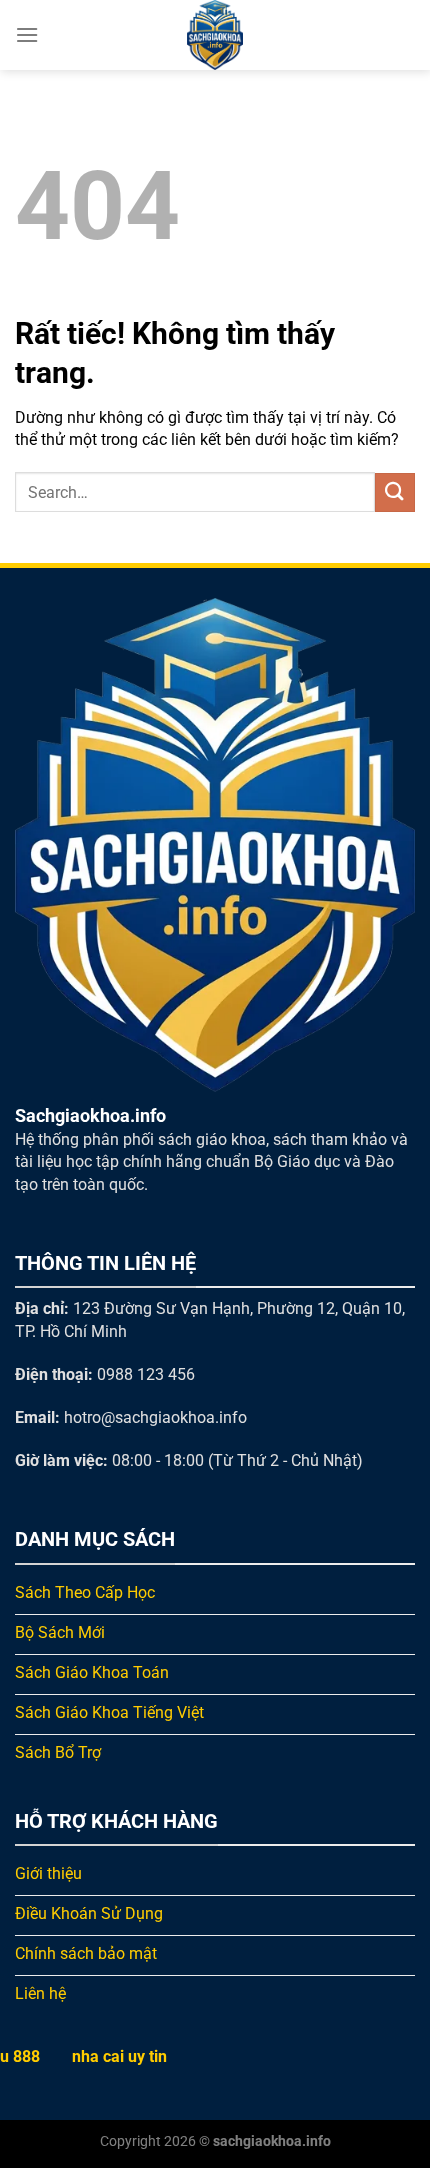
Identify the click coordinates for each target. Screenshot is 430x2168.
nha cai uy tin (119, 2056)
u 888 (20, 2056)
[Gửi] (395, 492)
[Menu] (27, 34)
